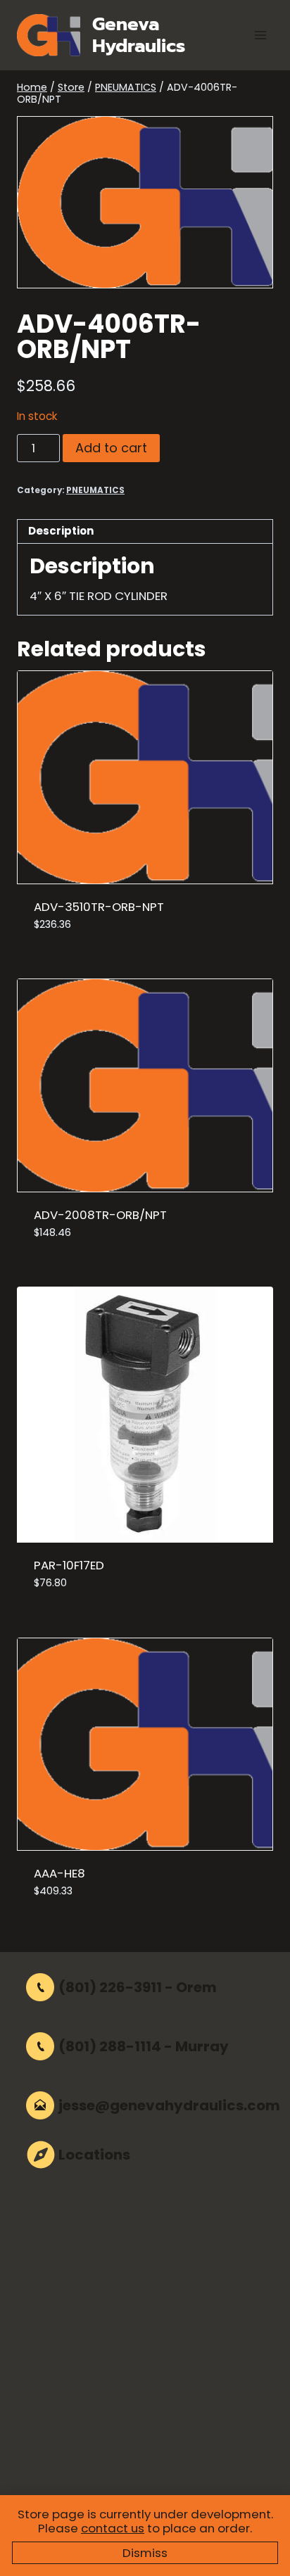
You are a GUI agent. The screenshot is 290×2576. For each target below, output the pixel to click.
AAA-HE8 (59, 1873)
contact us (113, 2528)
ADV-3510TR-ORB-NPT (99, 907)
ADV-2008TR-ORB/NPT (100, 1215)
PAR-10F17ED (69, 1565)
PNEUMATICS (95, 490)
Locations (94, 2155)
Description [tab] (61, 531)
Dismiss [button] (145, 2553)
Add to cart (111, 448)
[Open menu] (260, 35)
